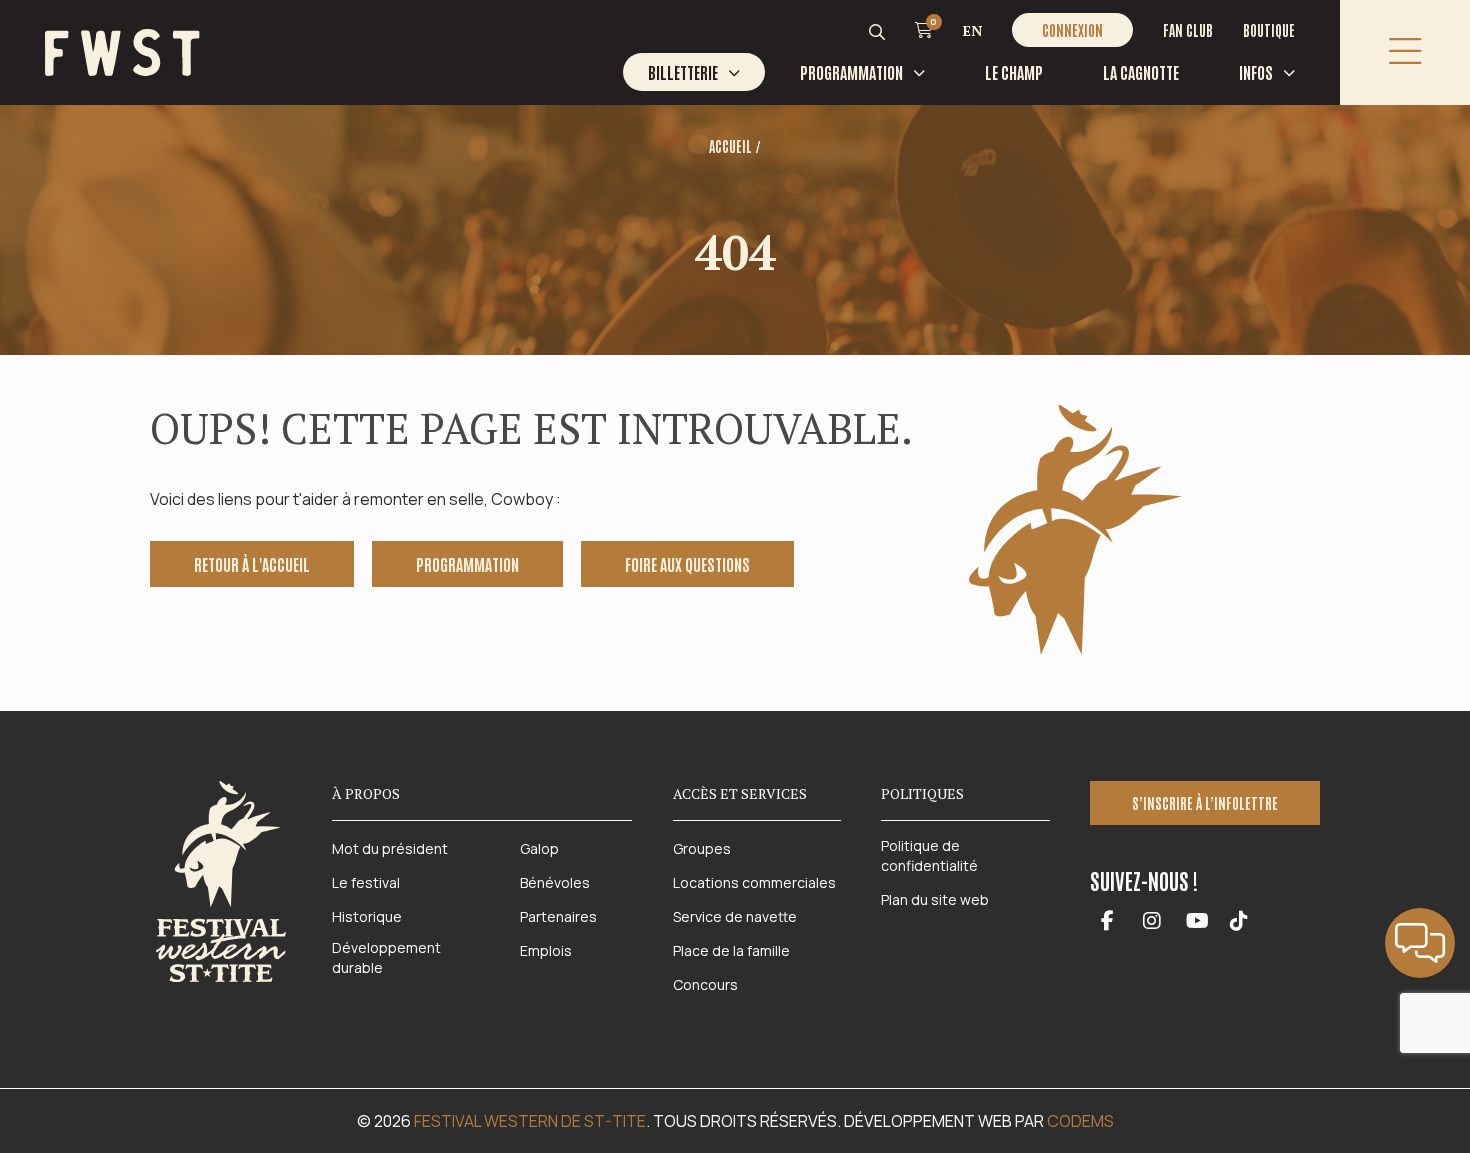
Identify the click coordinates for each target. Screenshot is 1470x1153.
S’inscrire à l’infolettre (1205, 803)
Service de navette (735, 916)
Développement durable (386, 957)
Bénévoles (555, 882)
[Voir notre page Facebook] (1107, 922)
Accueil (730, 146)
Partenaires (558, 916)
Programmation (851, 72)
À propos (366, 793)
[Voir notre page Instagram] (1152, 922)
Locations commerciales (754, 882)
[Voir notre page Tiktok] (1239, 922)
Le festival (366, 882)
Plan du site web (935, 899)
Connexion (1072, 30)
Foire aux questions (687, 564)
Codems (1080, 1121)
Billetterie (683, 72)
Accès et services (740, 793)
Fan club (1188, 30)
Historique (367, 916)
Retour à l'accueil (252, 564)
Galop (539, 848)
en (972, 30)
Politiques (922, 793)
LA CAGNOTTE (1141, 72)
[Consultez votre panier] (924, 29)
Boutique (1269, 30)
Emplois (546, 950)
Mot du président (390, 848)
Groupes (702, 848)
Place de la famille (731, 950)
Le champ (1014, 72)
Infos (1256, 72)
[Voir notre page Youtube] (1197, 922)
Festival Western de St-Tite (530, 1121)
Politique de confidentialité (929, 855)
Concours (705, 984)
